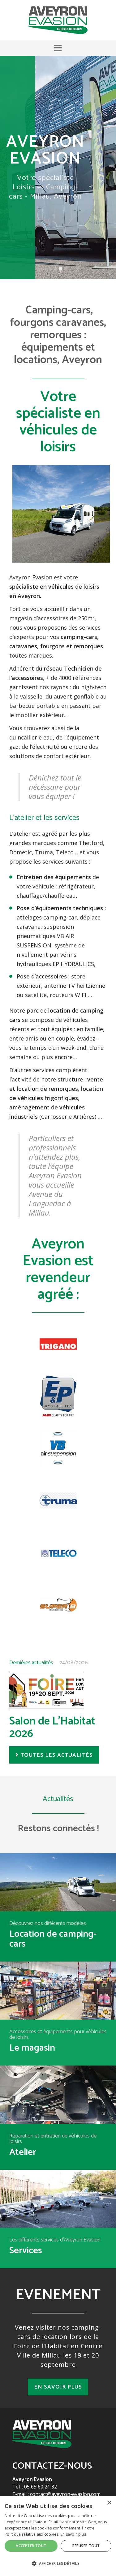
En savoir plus (58, 2387)
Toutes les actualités (57, 1755)
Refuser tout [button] (86, 2546)
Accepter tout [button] (31, 2546)
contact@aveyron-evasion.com (65, 2494)
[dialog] (58, 2536)
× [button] (109, 2503)
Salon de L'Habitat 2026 (52, 1727)
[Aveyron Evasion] (58, 20)
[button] (58, 48)
